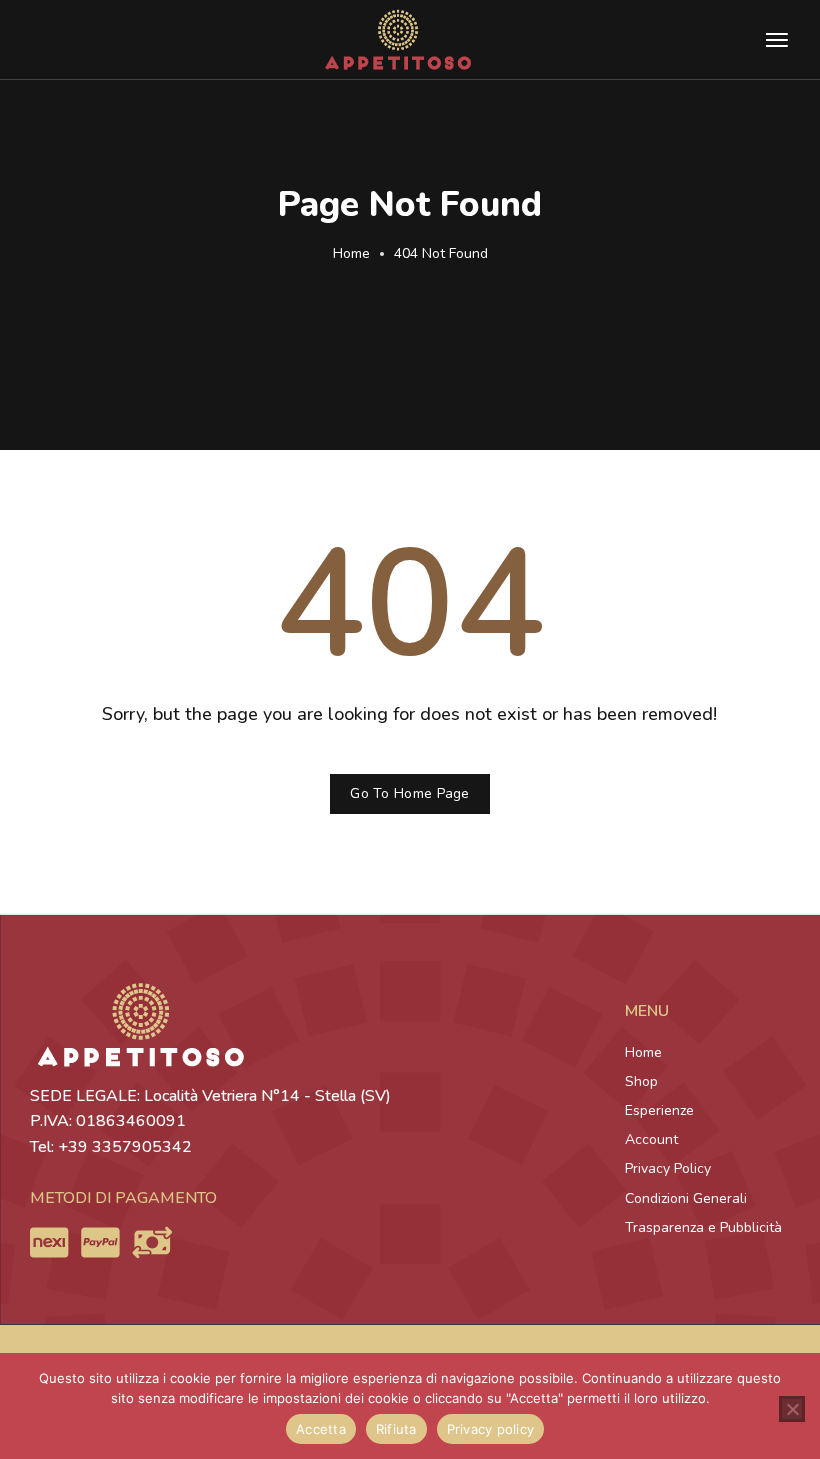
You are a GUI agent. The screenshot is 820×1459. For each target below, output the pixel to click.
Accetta (321, 1429)
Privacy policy (491, 1429)
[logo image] (398, 38)
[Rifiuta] (792, 1409)
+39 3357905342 (125, 1147)
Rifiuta (396, 1429)
